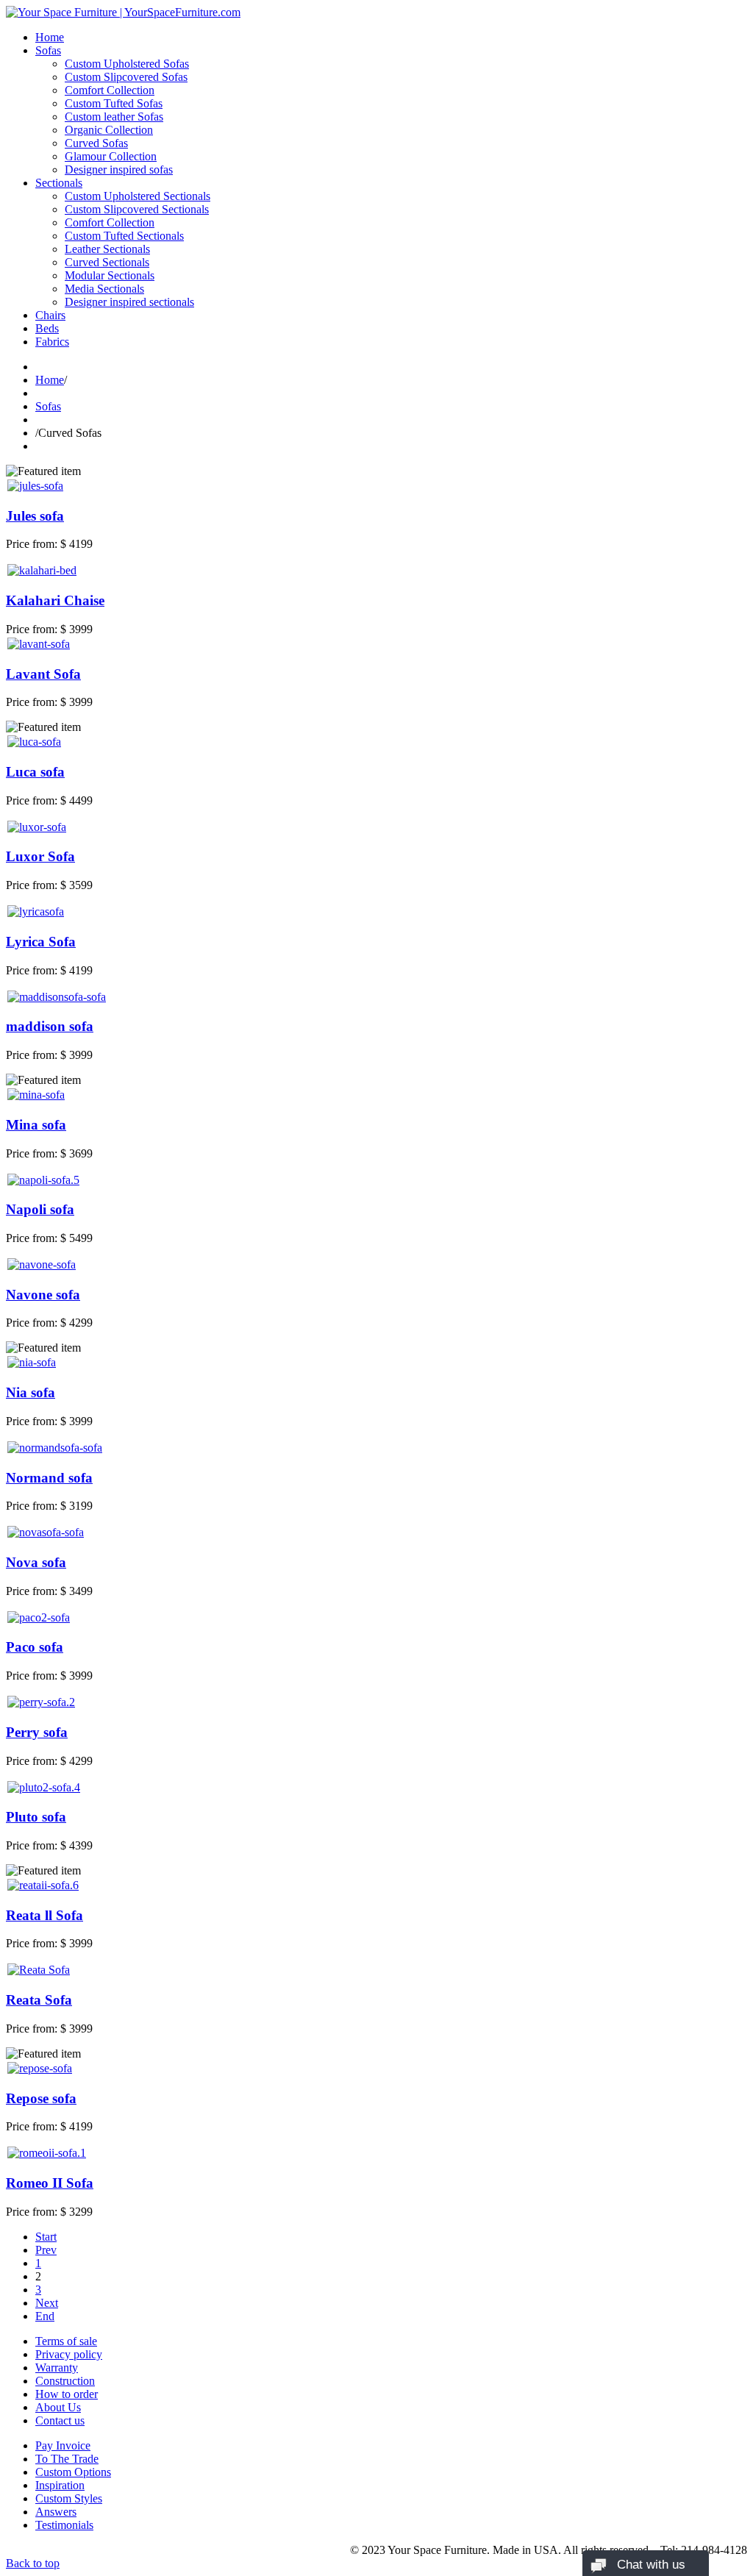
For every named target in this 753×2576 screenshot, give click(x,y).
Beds (47, 328)
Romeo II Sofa (50, 2183)
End (45, 2316)
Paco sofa (35, 1647)
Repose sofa (41, 2098)
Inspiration (60, 2485)
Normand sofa (49, 1478)
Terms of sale (66, 2341)
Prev (46, 2250)
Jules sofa (35, 516)
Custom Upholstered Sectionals (138, 196)
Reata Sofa (39, 2000)
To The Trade (67, 2459)
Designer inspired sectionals (129, 302)
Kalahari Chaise (55, 600)
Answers (56, 2512)
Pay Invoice (63, 2445)
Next (47, 2303)
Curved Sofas (96, 143)
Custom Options (73, 2472)
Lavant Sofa (43, 674)
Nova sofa (36, 1562)
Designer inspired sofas (119, 170)
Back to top (33, 2563)
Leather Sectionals (107, 249)
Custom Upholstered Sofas (127, 64)
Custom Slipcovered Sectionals (137, 209)
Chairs (50, 315)
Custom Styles (69, 2498)
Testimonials (64, 2525)
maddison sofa (50, 1026)
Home (50, 37)
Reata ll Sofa (44, 1915)
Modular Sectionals (110, 275)
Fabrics (52, 342)
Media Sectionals (104, 289)
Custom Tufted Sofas (114, 103)
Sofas (48, 50)
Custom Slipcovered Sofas (126, 77)
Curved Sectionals (107, 262)
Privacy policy (69, 2354)
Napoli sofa (40, 1209)
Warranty (57, 2368)
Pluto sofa (36, 1817)
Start (46, 2237)
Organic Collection (109, 130)
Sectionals (59, 183)
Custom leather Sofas (114, 117)
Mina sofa (36, 1125)
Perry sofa (37, 1732)
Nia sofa (31, 1392)
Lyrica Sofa (41, 942)
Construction (65, 2381)
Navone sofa (43, 1295)
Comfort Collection (110, 90)
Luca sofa (35, 772)
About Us (58, 2407)
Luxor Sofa (40, 856)
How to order (67, 2394)
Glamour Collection (111, 156)
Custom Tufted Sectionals (124, 236)
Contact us (60, 2420)
